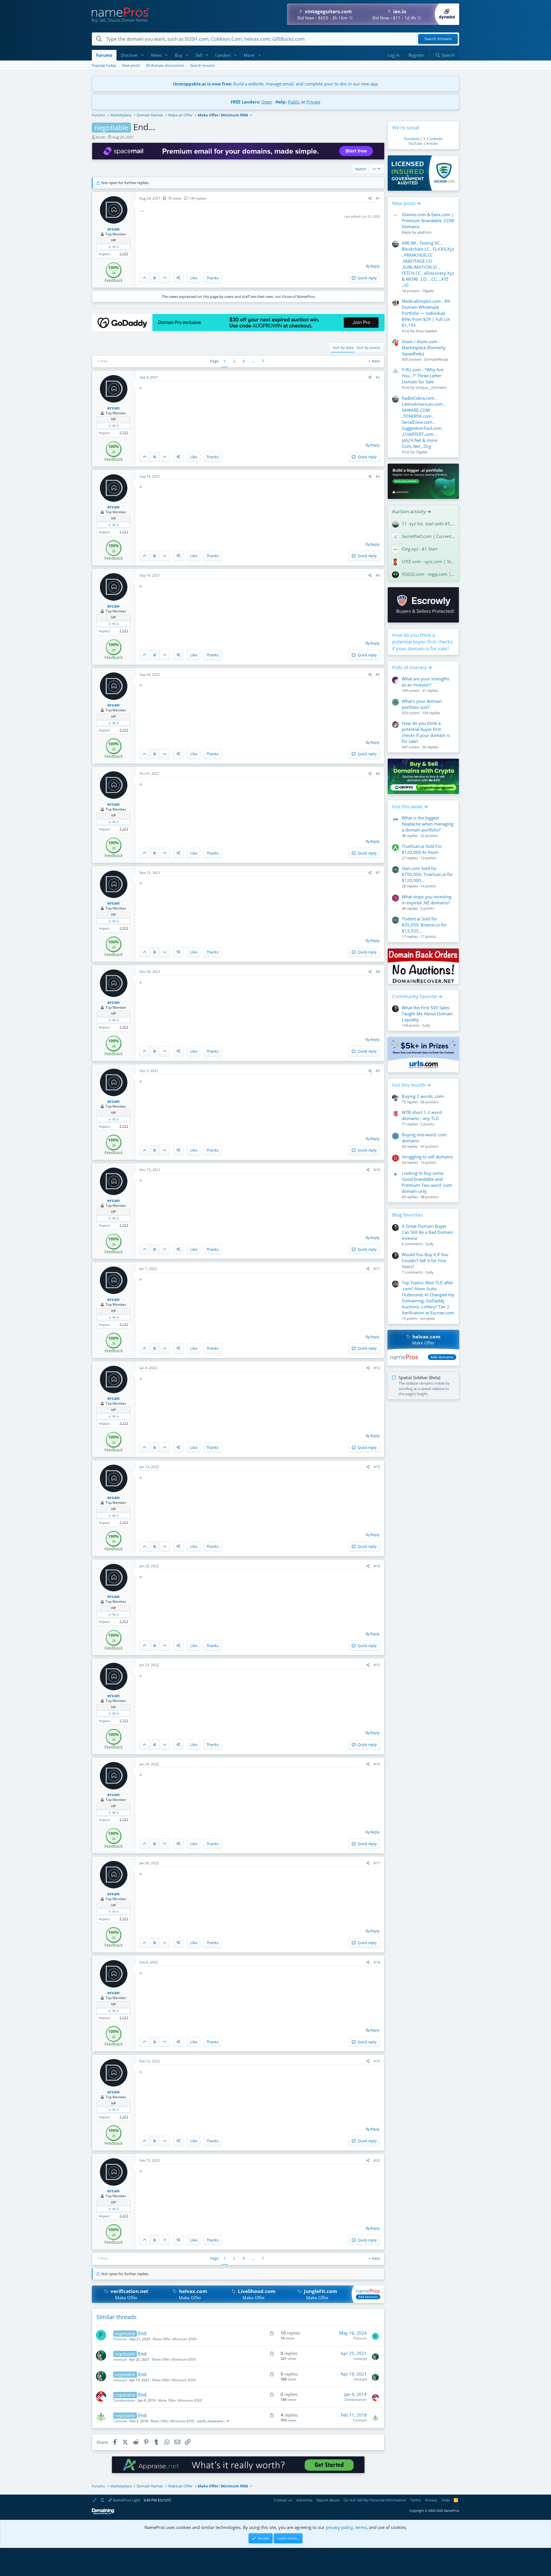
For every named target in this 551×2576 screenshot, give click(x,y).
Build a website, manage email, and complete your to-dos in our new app (275, 84)
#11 (377, 1269)
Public (294, 102)
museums (215, 2421)
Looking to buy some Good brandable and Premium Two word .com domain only (427, 1182)
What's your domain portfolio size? (422, 704)
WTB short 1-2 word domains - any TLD (422, 1115)
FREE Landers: (245, 102)
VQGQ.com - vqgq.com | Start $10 (428, 574)
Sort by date (343, 348)
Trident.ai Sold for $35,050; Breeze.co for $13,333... (424, 925)
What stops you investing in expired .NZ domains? (427, 900)
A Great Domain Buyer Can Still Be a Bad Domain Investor (427, 1232)
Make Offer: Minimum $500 (175, 2339)
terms (361, 2527)
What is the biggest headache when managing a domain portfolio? (428, 824)
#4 (378, 575)
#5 (378, 675)
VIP (114, 240)
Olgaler (428, 291)
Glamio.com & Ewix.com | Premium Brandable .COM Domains (428, 220)
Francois (120, 2339)
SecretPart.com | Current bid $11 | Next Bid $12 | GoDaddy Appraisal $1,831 (428, 536)
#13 (377, 1467)
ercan (101, 137)
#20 (377, 2160)
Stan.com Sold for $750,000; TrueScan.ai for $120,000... (427, 874)
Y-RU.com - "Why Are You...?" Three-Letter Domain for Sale (423, 376)
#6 (378, 773)
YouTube (415, 144)
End (142, 2333)
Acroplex (428, 1318)
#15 (377, 1665)
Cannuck (120, 2421)
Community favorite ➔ (417, 996)
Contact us (283, 2500)
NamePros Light (126, 2500)
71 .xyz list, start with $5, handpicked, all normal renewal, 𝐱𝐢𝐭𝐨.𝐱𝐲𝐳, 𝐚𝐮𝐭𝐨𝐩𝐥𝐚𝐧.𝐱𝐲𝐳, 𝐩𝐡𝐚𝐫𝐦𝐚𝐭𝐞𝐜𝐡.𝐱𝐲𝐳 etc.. (428, 524)
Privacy (431, 2500)
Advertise (304, 2500)
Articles (432, 144)
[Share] (370, 199)
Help (446, 2500)
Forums (104, 55)
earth (201, 2421)
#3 (378, 476)
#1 (378, 198)
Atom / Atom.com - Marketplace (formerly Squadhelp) (424, 348)
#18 (377, 1962)
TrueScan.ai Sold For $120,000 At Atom (422, 849)
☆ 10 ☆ (114, 247)
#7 (378, 873)
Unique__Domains (431, 387)
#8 (378, 972)
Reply (375, 266)
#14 (377, 1566)
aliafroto (424, 232)
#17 (377, 1863)
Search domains (438, 39)
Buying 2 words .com (423, 1096)
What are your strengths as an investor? (426, 682)
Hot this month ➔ (411, 1085)
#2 (378, 377)
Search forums (202, 65)
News (156, 55)
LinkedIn (436, 139)
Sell (199, 55)
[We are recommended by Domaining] (103, 2513)
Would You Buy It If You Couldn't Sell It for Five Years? (425, 1260)
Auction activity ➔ (412, 511)
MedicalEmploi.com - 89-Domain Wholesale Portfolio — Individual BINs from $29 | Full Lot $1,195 (426, 313)
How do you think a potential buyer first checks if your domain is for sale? (422, 642)
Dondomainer (124, 2400)
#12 (377, 1368)
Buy (179, 55)
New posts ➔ (406, 203)
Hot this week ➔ (410, 806)
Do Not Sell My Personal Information (375, 2500)
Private (313, 102)
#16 (377, 1764)
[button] (143, 55)
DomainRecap (436, 359)
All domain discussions (165, 65)
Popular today (104, 65)
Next (376, 361)
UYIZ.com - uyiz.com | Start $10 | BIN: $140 (428, 561)
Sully (426, 1025)
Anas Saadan (426, 331)
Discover (129, 55)
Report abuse (328, 2500)
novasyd (120, 2359)
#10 (377, 1170)
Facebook (412, 139)
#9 (378, 1071)
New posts (131, 65)
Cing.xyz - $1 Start (420, 549)
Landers (223, 55)
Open (267, 102)
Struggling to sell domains (427, 1157)
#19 (377, 2061)
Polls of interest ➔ (412, 667)
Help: (281, 102)
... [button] (253, 361)
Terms (416, 2500)
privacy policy (339, 2527)
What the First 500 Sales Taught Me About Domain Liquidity (427, 1014)
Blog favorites (407, 1215)
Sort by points (368, 348)
